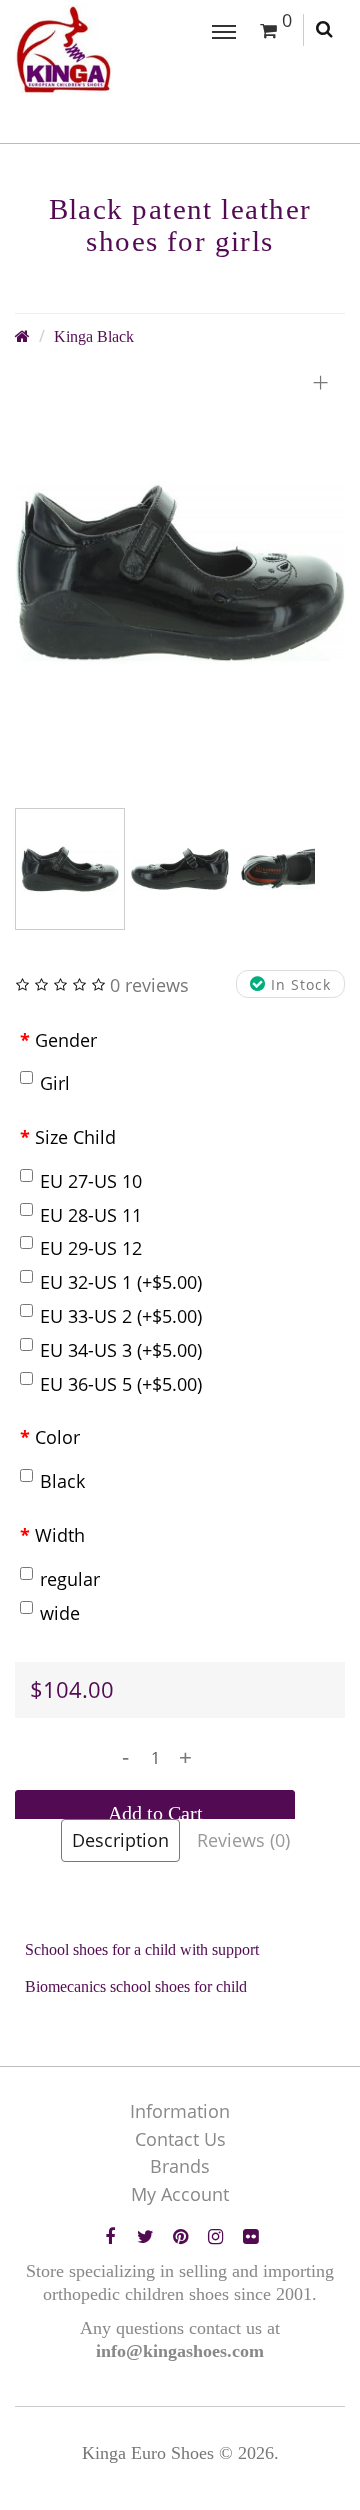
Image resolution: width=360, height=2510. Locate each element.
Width (60, 1535)
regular (70, 1579)
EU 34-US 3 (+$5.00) (121, 1350)
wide (60, 1613)
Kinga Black (94, 337)
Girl (55, 1083)
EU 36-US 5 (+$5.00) (121, 1384)
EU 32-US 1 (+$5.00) (121, 1282)
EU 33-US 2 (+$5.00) (121, 1316)
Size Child (75, 1137)
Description (120, 1840)
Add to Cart (155, 1813)
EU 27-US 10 (91, 1181)
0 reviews (149, 985)
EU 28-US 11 (91, 1215)
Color (57, 1437)
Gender (66, 1040)
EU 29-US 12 (91, 1248)
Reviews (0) (243, 1840)
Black (62, 1481)
